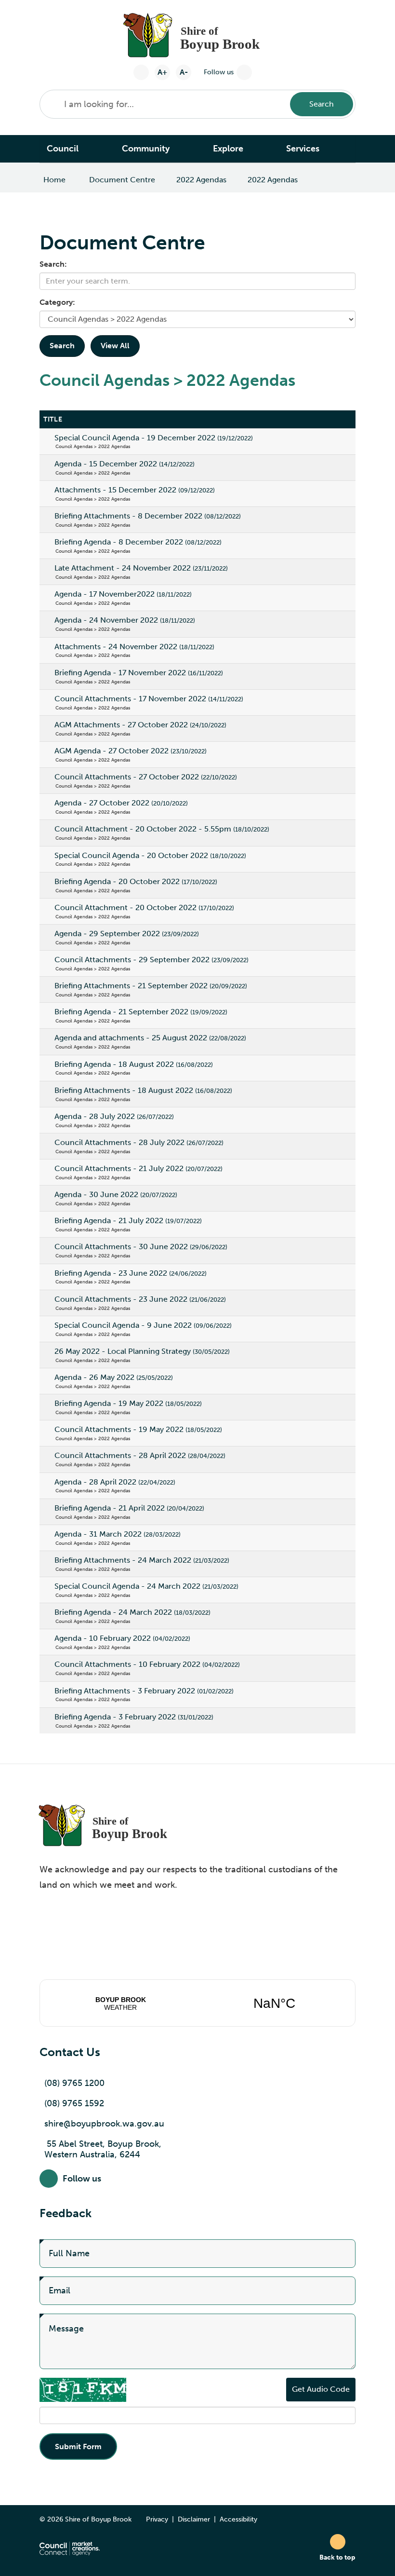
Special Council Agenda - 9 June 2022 (143, 1325)
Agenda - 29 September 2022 (127, 934)
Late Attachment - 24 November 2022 (141, 568)
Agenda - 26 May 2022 (114, 1377)
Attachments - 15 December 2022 (135, 490)
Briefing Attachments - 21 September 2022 (151, 986)
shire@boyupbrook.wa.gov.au (104, 2124)
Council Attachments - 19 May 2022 (138, 1429)
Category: (57, 302)
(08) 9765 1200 (74, 2083)
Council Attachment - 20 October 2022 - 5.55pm (162, 829)
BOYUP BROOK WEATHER (197, 2003)
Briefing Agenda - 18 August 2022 (134, 1064)
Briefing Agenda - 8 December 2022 (138, 542)
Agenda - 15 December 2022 (125, 464)
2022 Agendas (201, 180)
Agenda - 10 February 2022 (122, 1638)
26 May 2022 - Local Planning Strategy (142, 1351)
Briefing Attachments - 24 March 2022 (142, 1560)
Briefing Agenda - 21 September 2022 (141, 1012)
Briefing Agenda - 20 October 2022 (136, 881)
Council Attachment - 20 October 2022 (144, 907)
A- (184, 72)
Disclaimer (194, 2519)
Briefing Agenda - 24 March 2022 (132, 1612)
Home (54, 180)
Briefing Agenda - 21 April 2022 (129, 1508)
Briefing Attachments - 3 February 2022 (144, 1691)
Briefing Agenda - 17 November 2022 (139, 673)
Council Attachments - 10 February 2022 (147, 1664)
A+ (162, 72)
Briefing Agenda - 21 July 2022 (128, 1220)
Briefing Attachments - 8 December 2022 (148, 516)
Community (146, 149)
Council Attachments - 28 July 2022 (139, 1142)
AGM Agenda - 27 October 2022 (131, 751)
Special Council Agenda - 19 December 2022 (154, 438)
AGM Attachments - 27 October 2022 (140, 725)
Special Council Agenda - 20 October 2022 (150, 855)
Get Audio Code (321, 2389)
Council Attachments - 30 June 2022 (141, 1247)
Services (303, 149)
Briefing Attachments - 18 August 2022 (143, 1090)
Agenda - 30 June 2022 (116, 1194)
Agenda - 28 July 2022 (114, 1116)
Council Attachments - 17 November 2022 (149, 699)
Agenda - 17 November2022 (123, 594)
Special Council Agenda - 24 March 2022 (146, 1586)
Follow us (219, 72)
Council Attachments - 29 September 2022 (151, 960)
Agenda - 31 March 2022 (118, 1534)
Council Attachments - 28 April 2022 (140, 1455)
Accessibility (238, 2519)
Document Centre (122, 180)
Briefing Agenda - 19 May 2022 (128, 1403)
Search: (53, 264)
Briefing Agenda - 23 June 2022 (131, 1273)
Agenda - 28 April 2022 (115, 1482)
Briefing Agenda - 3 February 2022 (134, 1717)
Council (63, 149)
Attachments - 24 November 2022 (134, 647)
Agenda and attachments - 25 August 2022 (150, 1038)
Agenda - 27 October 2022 (121, 803)
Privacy (157, 2519)
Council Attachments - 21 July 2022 (138, 1168)
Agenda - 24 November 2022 (125, 620)
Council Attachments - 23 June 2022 (140, 1299)
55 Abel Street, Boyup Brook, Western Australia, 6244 (103, 2149)
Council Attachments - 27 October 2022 (146, 777)
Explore (228, 149)
